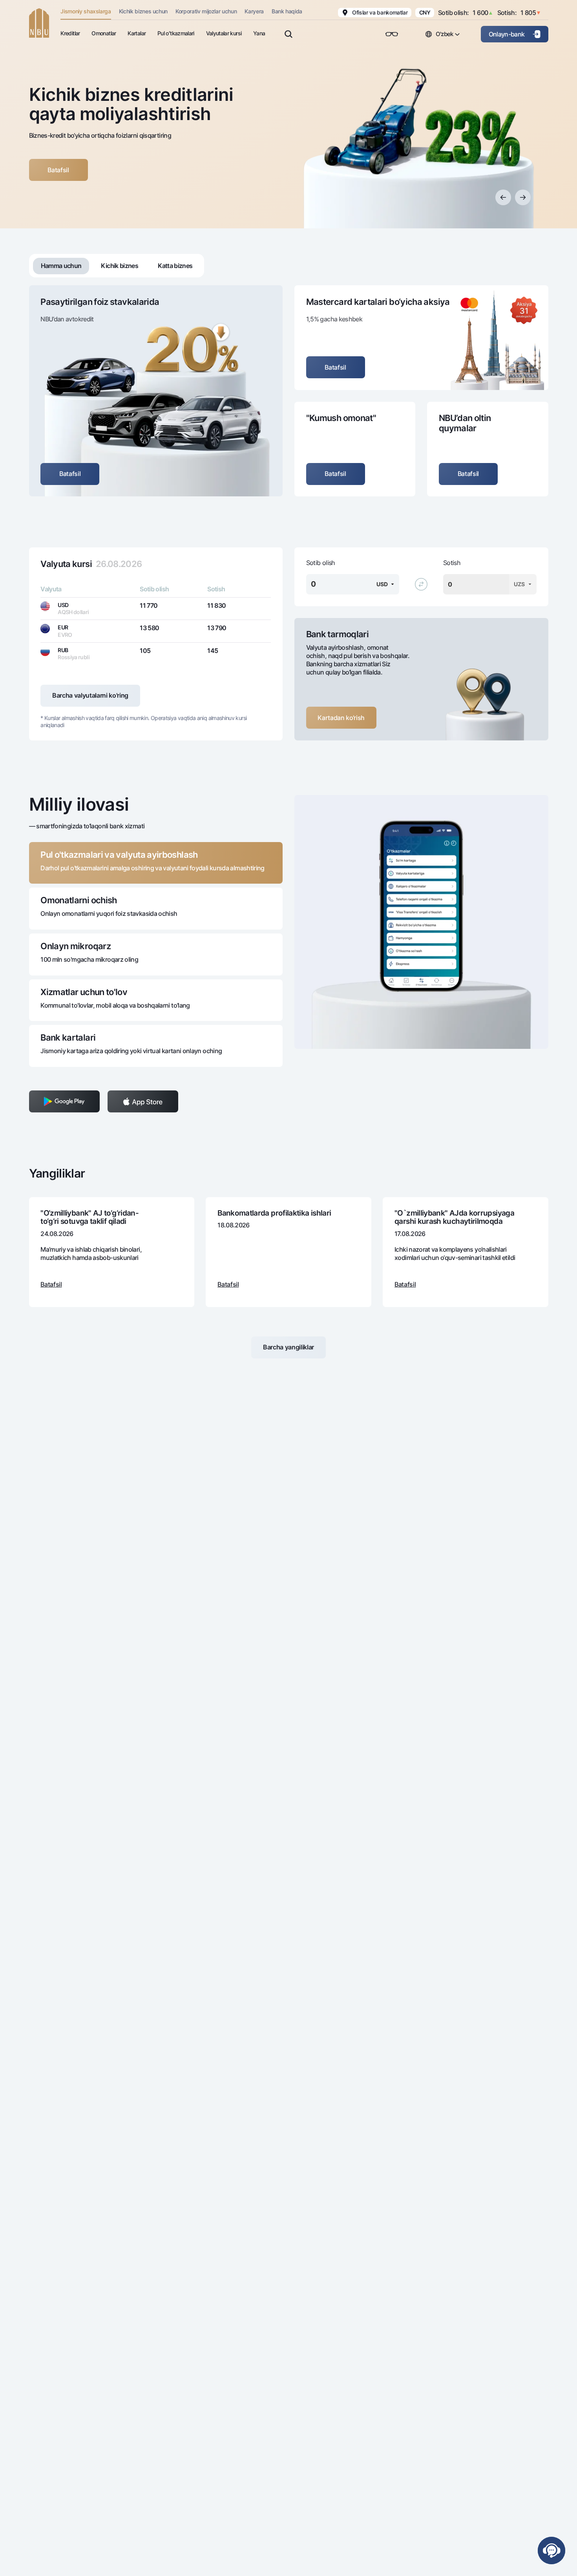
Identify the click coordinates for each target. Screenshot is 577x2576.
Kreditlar (70, 33)
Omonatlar (104, 33)
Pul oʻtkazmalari (176, 33)
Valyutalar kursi (224, 33)
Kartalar (137, 33)
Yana (259, 33)
